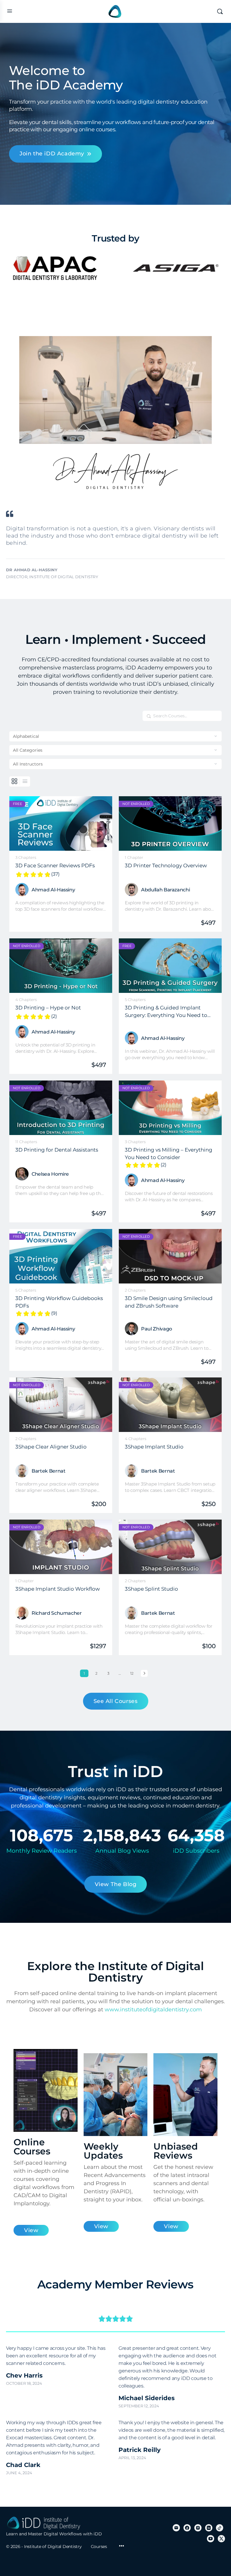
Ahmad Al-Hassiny (53, 890)
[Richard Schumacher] (22, 1613)
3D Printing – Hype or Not (48, 1008)
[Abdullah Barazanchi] (131, 890)
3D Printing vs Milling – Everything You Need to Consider (169, 1153)
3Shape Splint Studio (151, 1589)
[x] (221, 2539)
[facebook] (187, 2528)
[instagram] (198, 2528)
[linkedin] (209, 2528)
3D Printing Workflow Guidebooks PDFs (59, 1302)
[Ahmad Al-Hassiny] (22, 890)
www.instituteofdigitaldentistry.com (153, 2010)
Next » (144, 1673)
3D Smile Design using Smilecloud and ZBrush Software (169, 1302)
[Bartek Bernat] (22, 1471)
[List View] (25, 781)
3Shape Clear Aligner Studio (51, 1447)
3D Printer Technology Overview (166, 865)
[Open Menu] (10, 11)
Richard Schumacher (57, 1613)
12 (133, 1673)
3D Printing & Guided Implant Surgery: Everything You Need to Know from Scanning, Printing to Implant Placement (167, 1011)
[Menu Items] (122, 2546)
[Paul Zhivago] (131, 1329)
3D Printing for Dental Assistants (57, 1150)
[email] (176, 2528)
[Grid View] (15, 781)
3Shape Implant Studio (154, 1447)
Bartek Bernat (48, 1471)
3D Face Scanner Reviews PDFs (55, 866)
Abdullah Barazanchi (165, 890)
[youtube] (211, 2539)
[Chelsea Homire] (22, 1174)
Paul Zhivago (157, 1329)
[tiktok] (220, 2528)
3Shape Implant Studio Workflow (58, 1589)
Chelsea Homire (50, 1174)
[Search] (220, 11)
